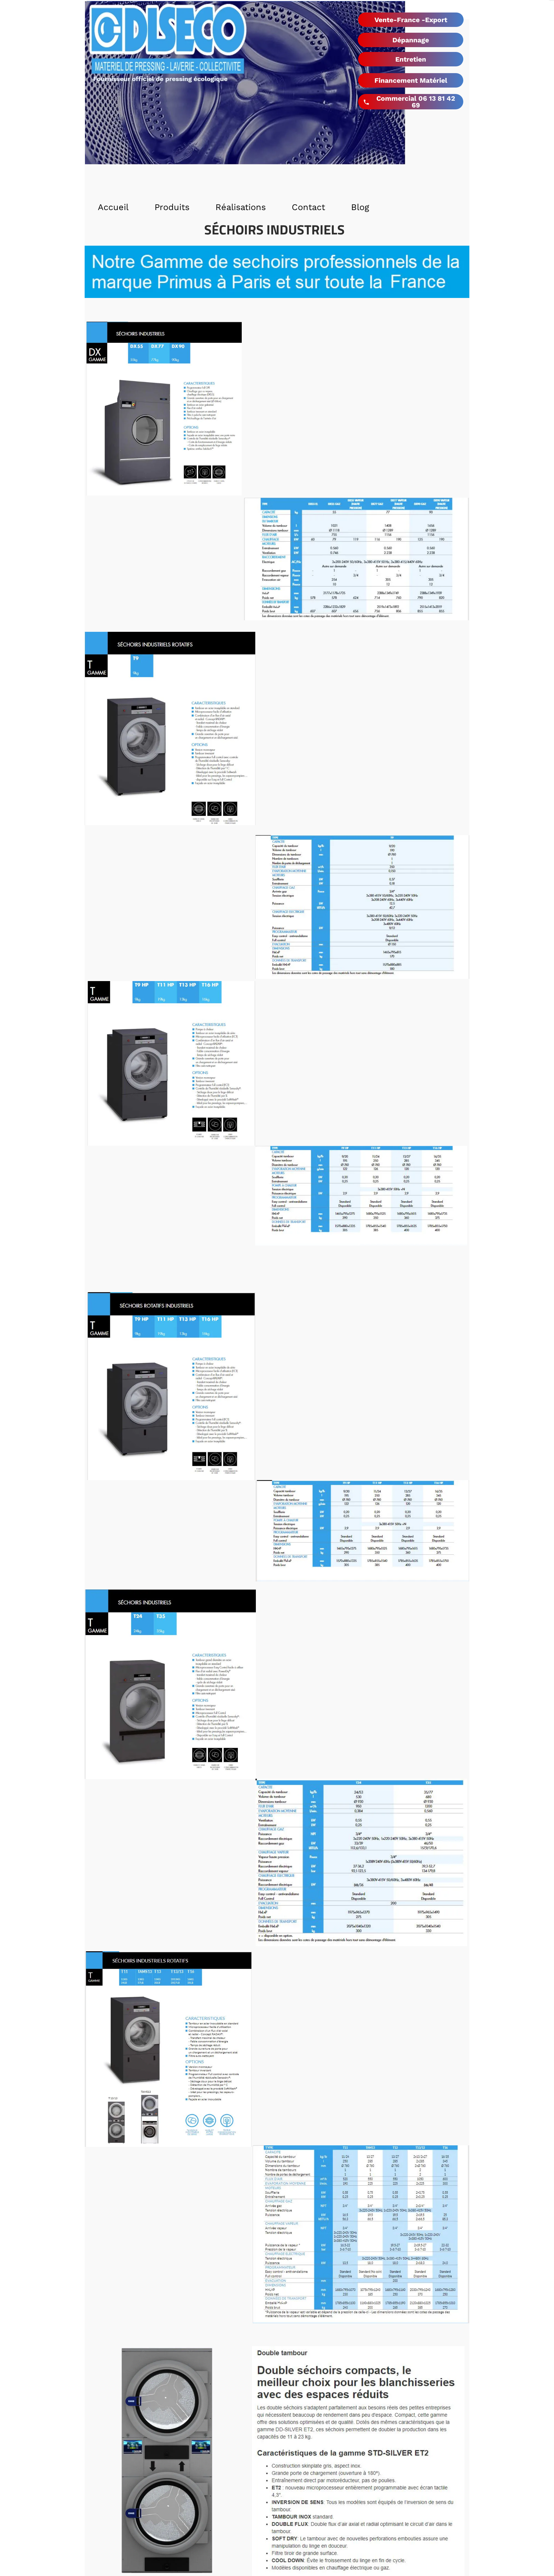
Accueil (113, 207)
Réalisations (241, 207)
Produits (172, 207)
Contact (308, 207)
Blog (360, 207)
